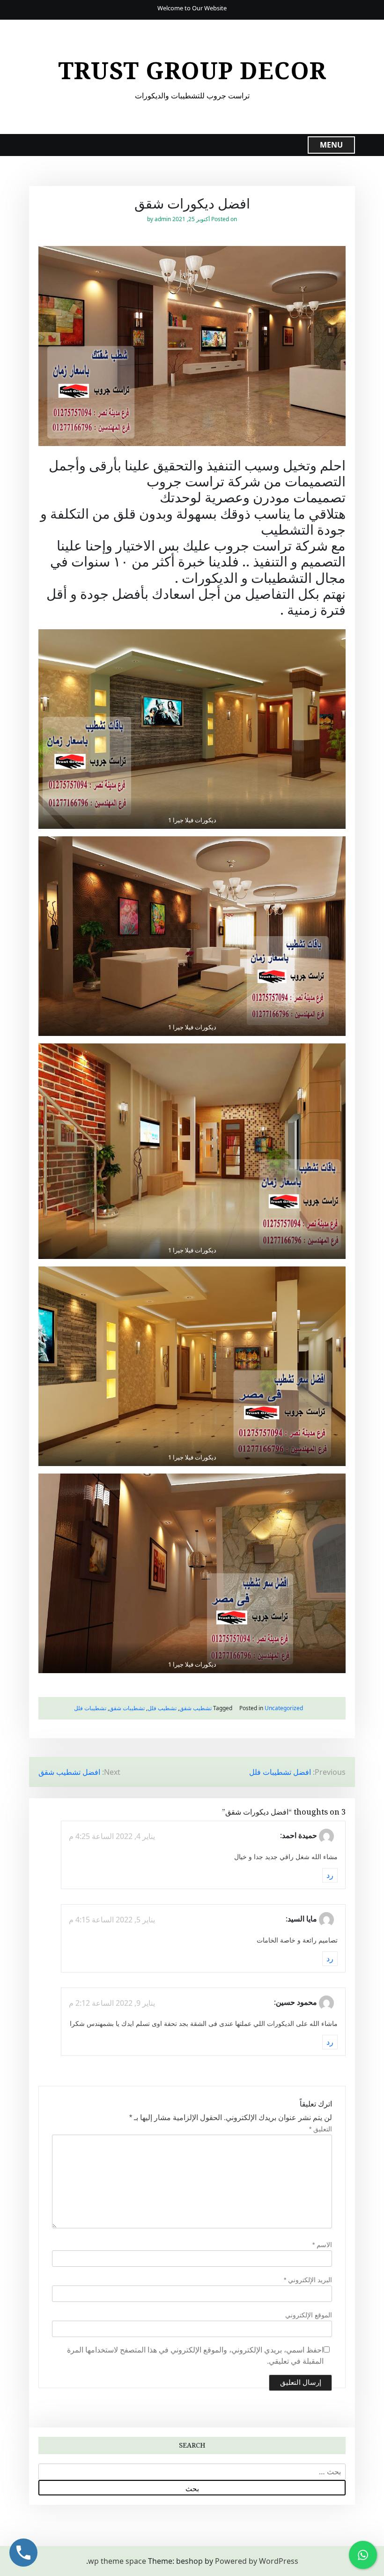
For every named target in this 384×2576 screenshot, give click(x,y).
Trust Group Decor (192, 70)
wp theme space (117, 2561)
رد (330, 1876)
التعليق (321, 2129)
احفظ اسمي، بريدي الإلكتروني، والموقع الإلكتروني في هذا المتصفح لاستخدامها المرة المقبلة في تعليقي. (195, 2356)
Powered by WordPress (257, 2561)
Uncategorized (284, 1708)
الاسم (322, 2245)
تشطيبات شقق (127, 1708)
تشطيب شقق (196, 1708)
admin (163, 219)
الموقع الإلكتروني (309, 2315)
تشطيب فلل (162, 1708)
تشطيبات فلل (90, 1708)
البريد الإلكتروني (308, 2280)
